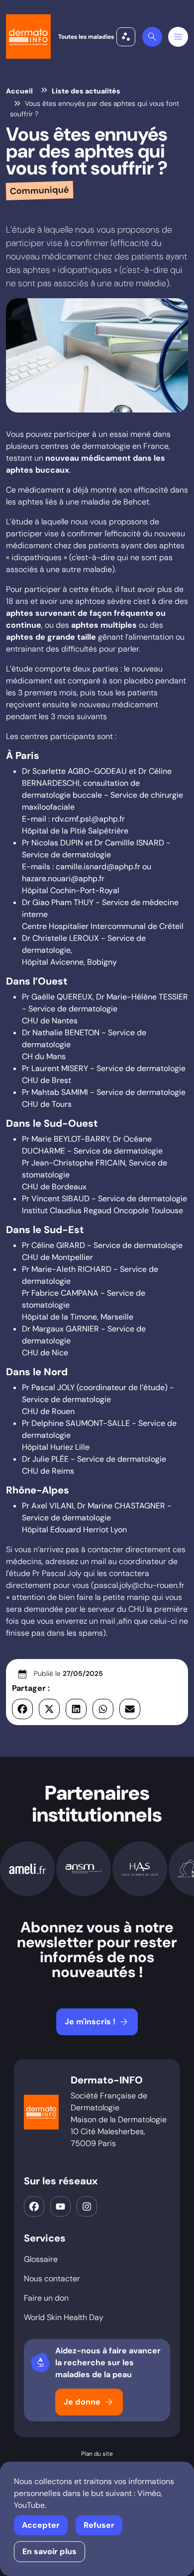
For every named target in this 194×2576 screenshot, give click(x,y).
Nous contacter (52, 2279)
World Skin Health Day (64, 2317)
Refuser (99, 2525)
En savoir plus (49, 2551)
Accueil (19, 91)
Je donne (89, 2402)
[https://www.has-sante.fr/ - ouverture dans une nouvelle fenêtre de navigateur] (140, 1869)
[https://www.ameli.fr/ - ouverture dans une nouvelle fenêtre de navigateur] (27, 1869)
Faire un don (46, 2298)
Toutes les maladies (95, 37)
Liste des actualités (86, 91)
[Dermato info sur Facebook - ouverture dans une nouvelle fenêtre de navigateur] (34, 2206)
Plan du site (97, 2454)
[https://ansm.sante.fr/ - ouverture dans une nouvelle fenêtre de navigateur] (84, 1869)
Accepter (41, 2525)
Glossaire (41, 2259)
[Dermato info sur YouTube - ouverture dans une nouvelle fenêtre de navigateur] (60, 2206)
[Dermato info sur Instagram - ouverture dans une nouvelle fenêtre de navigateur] (87, 2206)
